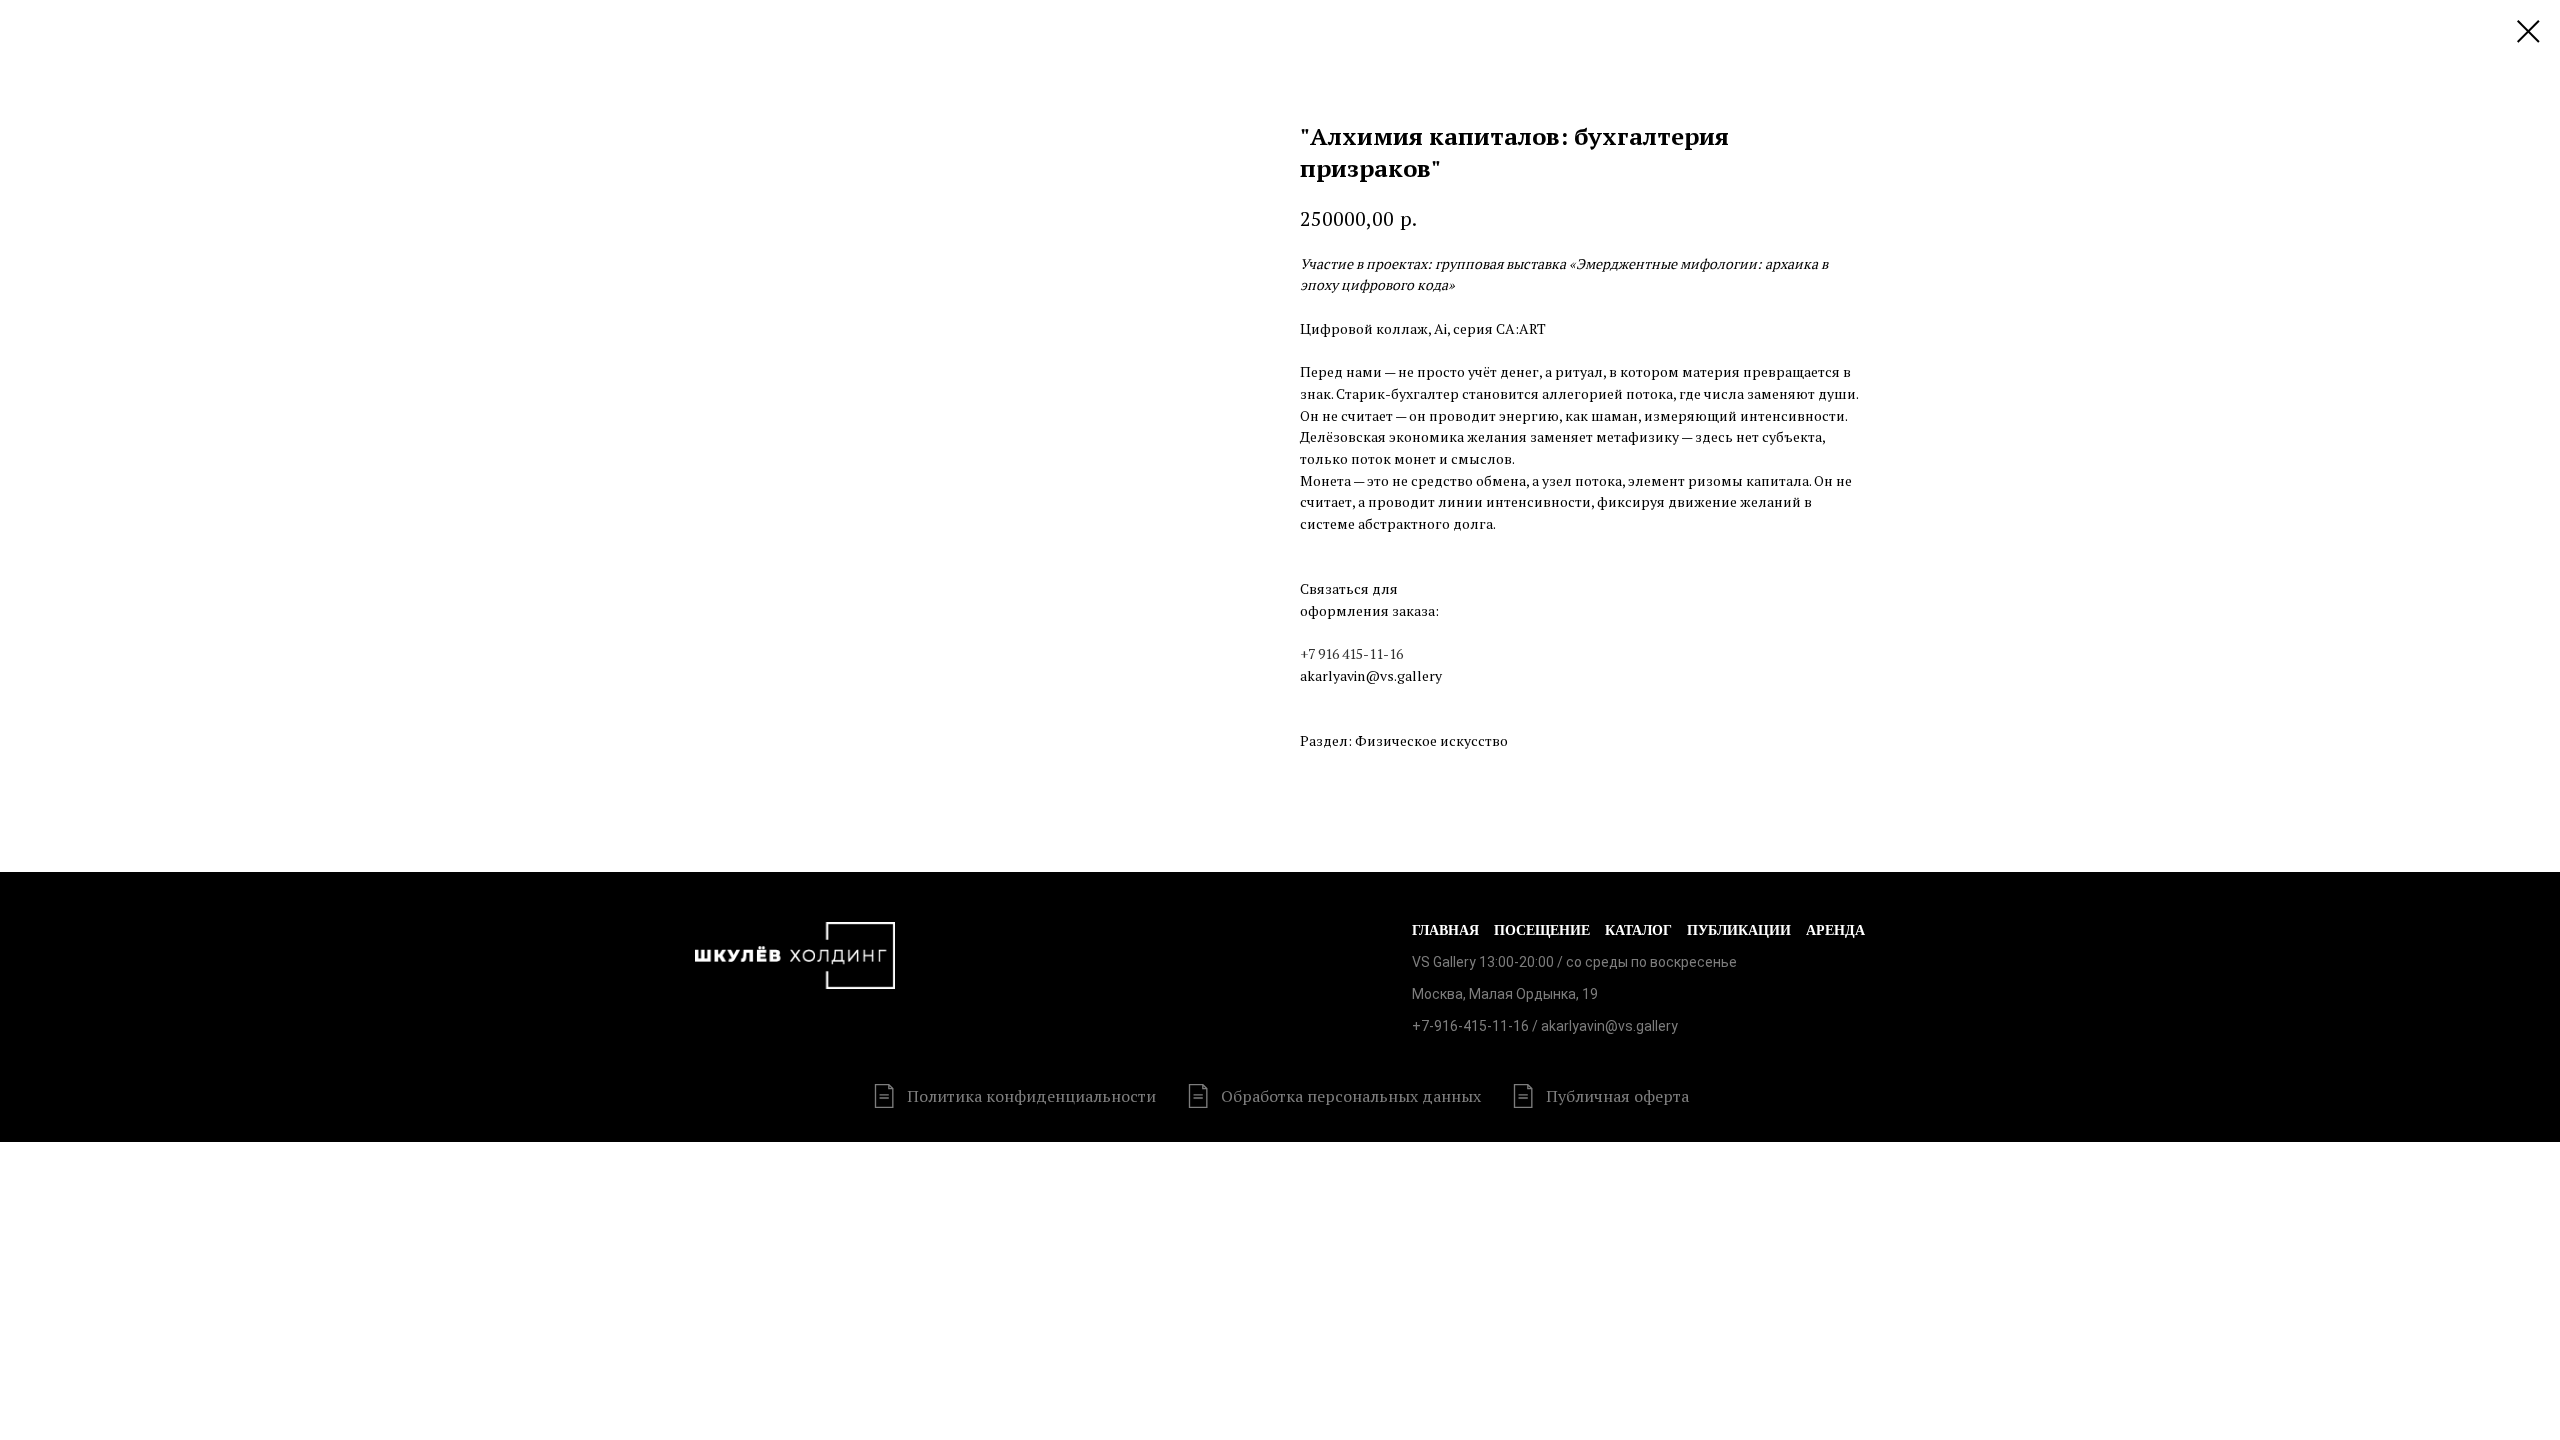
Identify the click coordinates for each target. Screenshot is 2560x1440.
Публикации (1739, 930)
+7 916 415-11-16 (1351, 653)
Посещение (1542, 930)
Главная (1445, 930)
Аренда (1835, 930)
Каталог (1638, 930)
